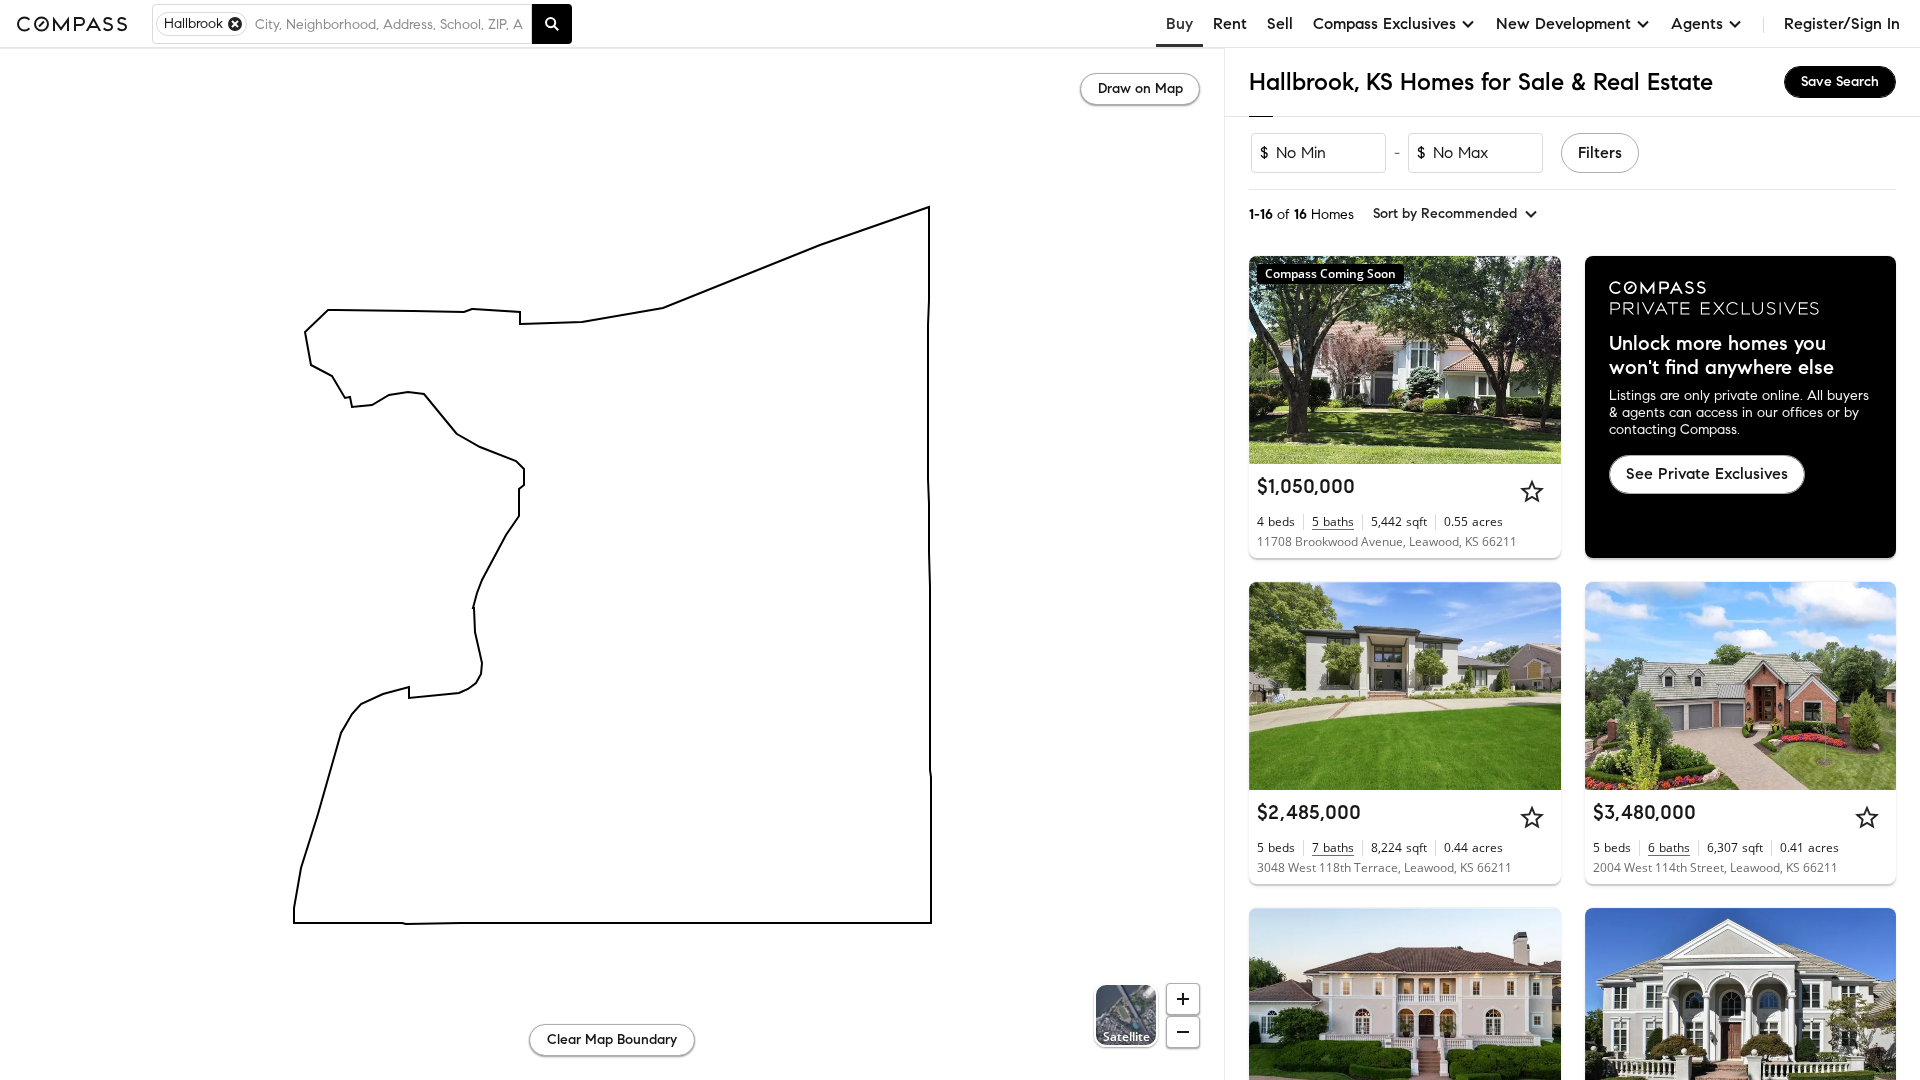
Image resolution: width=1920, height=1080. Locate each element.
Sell (1280, 23)
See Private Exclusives (1707, 473)
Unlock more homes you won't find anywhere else (1721, 356)
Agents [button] (1697, 23)
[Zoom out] (1183, 1032)
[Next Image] (1537, 686)
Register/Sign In (1842, 23)
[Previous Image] (1273, 686)
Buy (1179, 23)
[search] (552, 24)
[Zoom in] (1183, 999)
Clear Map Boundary (612, 1039)
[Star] (1532, 491)
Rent (1230, 23)
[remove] (235, 24)
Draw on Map (1140, 88)
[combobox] (389, 24)
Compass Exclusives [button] (1384, 23)
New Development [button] (1563, 23)
